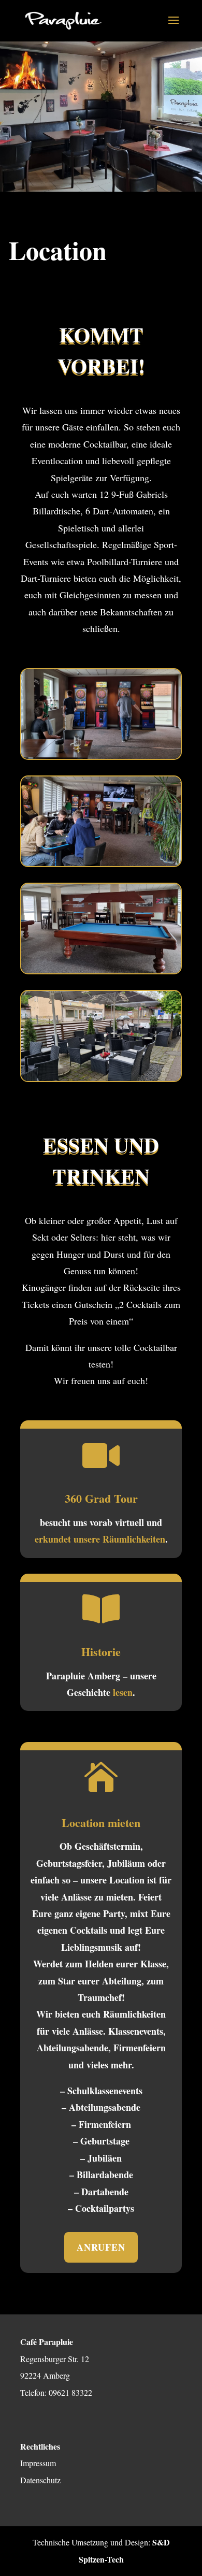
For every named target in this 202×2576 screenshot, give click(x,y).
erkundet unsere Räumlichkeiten (100, 1539)
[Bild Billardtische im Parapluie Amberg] (101, 971)
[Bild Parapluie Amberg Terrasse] (101, 1078)
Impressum (38, 2463)
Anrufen (101, 2247)
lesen (123, 1692)
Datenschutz (40, 2480)
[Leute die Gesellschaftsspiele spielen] (101, 864)
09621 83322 (70, 2392)
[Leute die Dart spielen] (101, 756)
